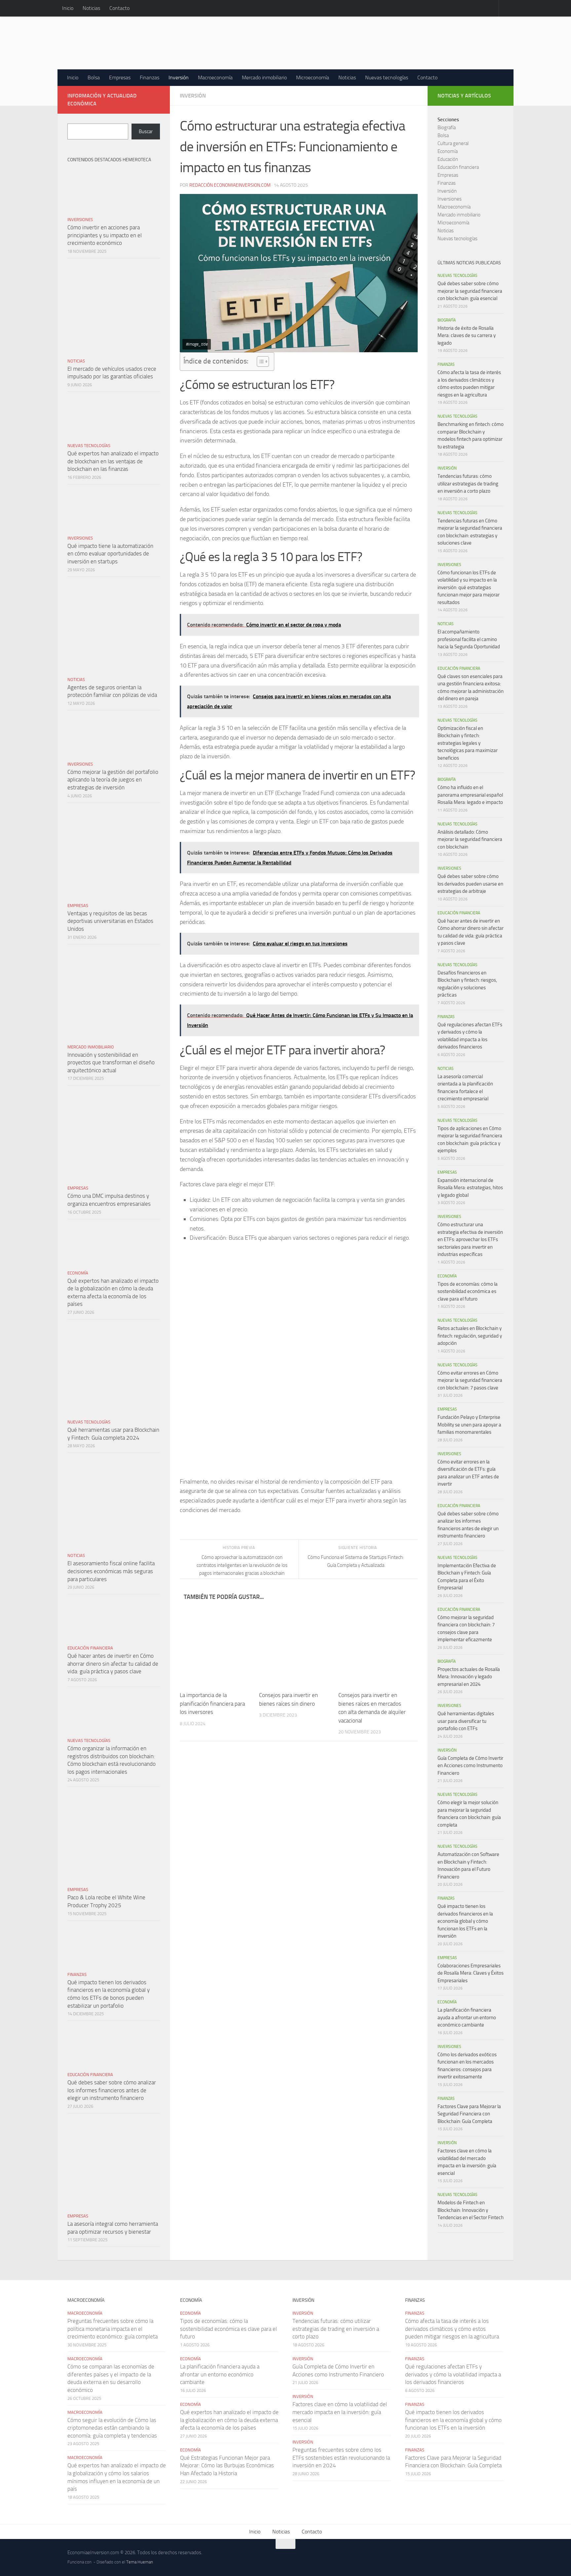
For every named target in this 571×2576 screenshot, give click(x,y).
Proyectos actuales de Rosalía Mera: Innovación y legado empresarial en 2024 (469, 1677)
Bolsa (94, 77)
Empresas (120, 77)
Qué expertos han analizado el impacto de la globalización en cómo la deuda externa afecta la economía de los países (229, 2420)
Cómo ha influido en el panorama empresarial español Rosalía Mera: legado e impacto (470, 795)
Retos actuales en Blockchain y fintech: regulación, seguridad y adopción (470, 1336)
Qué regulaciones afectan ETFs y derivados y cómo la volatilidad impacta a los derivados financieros (453, 2374)
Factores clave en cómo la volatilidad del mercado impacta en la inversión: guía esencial (340, 2412)
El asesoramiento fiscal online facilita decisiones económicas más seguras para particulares (111, 1571)
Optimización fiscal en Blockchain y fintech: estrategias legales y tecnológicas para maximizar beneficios (468, 743)
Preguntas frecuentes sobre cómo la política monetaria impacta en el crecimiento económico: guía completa (113, 2329)
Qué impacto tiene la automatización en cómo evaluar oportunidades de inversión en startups (110, 554)
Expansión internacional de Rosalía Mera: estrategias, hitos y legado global (470, 1188)
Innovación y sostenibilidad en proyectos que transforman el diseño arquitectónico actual (111, 1062)
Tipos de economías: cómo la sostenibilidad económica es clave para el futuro (468, 1291)
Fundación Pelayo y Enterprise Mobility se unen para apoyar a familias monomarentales (469, 1425)
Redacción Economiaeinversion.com (230, 185)
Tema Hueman (140, 2562)
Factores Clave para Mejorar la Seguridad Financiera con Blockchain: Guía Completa (469, 2114)
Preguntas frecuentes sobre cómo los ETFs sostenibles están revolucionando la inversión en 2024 (341, 2458)
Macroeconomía (215, 77)
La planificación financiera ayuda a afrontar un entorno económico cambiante (467, 2017)
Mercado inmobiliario (264, 77)
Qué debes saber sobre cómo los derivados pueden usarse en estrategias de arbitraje (470, 884)
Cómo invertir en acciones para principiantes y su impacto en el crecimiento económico (105, 235)
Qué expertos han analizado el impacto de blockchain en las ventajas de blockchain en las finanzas (113, 461)
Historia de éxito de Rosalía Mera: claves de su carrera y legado (467, 336)
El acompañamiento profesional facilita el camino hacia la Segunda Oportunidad (469, 639)
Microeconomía (313, 77)
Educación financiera (90, 1648)
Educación (448, 159)
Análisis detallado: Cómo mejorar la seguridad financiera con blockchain (470, 839)
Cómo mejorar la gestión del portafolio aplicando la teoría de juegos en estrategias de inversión (113, 780)
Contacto (119, 8)
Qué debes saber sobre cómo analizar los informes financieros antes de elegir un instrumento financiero (112, 2090)
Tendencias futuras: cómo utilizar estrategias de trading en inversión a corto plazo (468, 484)
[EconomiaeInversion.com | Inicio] (216, 43)
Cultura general (453, 143)
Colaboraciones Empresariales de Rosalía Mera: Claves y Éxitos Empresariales (471, 1973)
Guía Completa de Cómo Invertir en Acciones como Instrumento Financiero (470, 1766)
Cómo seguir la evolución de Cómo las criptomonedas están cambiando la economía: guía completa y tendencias (112, 2428)
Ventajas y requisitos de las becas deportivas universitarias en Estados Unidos (110, 921)
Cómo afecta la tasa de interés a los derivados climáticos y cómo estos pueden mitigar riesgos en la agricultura (452, 2329)
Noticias (91, 8)
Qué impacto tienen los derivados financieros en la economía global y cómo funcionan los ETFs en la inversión (465, 1921)
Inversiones (80, 220)
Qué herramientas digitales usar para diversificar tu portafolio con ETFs (466, 1721)
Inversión (179, 77)
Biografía (447, 128)
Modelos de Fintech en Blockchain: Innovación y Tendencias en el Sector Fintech (471, 2210)
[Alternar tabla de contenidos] (260, 361)
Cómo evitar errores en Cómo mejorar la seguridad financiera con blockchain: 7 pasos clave (470, 1380)
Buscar (146, 132)
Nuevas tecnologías (387, 77)
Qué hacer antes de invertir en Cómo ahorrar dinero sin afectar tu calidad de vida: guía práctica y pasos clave (113, 1664)
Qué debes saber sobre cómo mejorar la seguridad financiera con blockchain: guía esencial (470, 291)
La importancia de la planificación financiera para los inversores (212, 1704)
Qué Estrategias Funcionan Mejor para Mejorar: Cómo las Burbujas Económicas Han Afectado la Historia (227, 2465)
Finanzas (150, 77)
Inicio (68, 8)
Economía (78, 1273)
